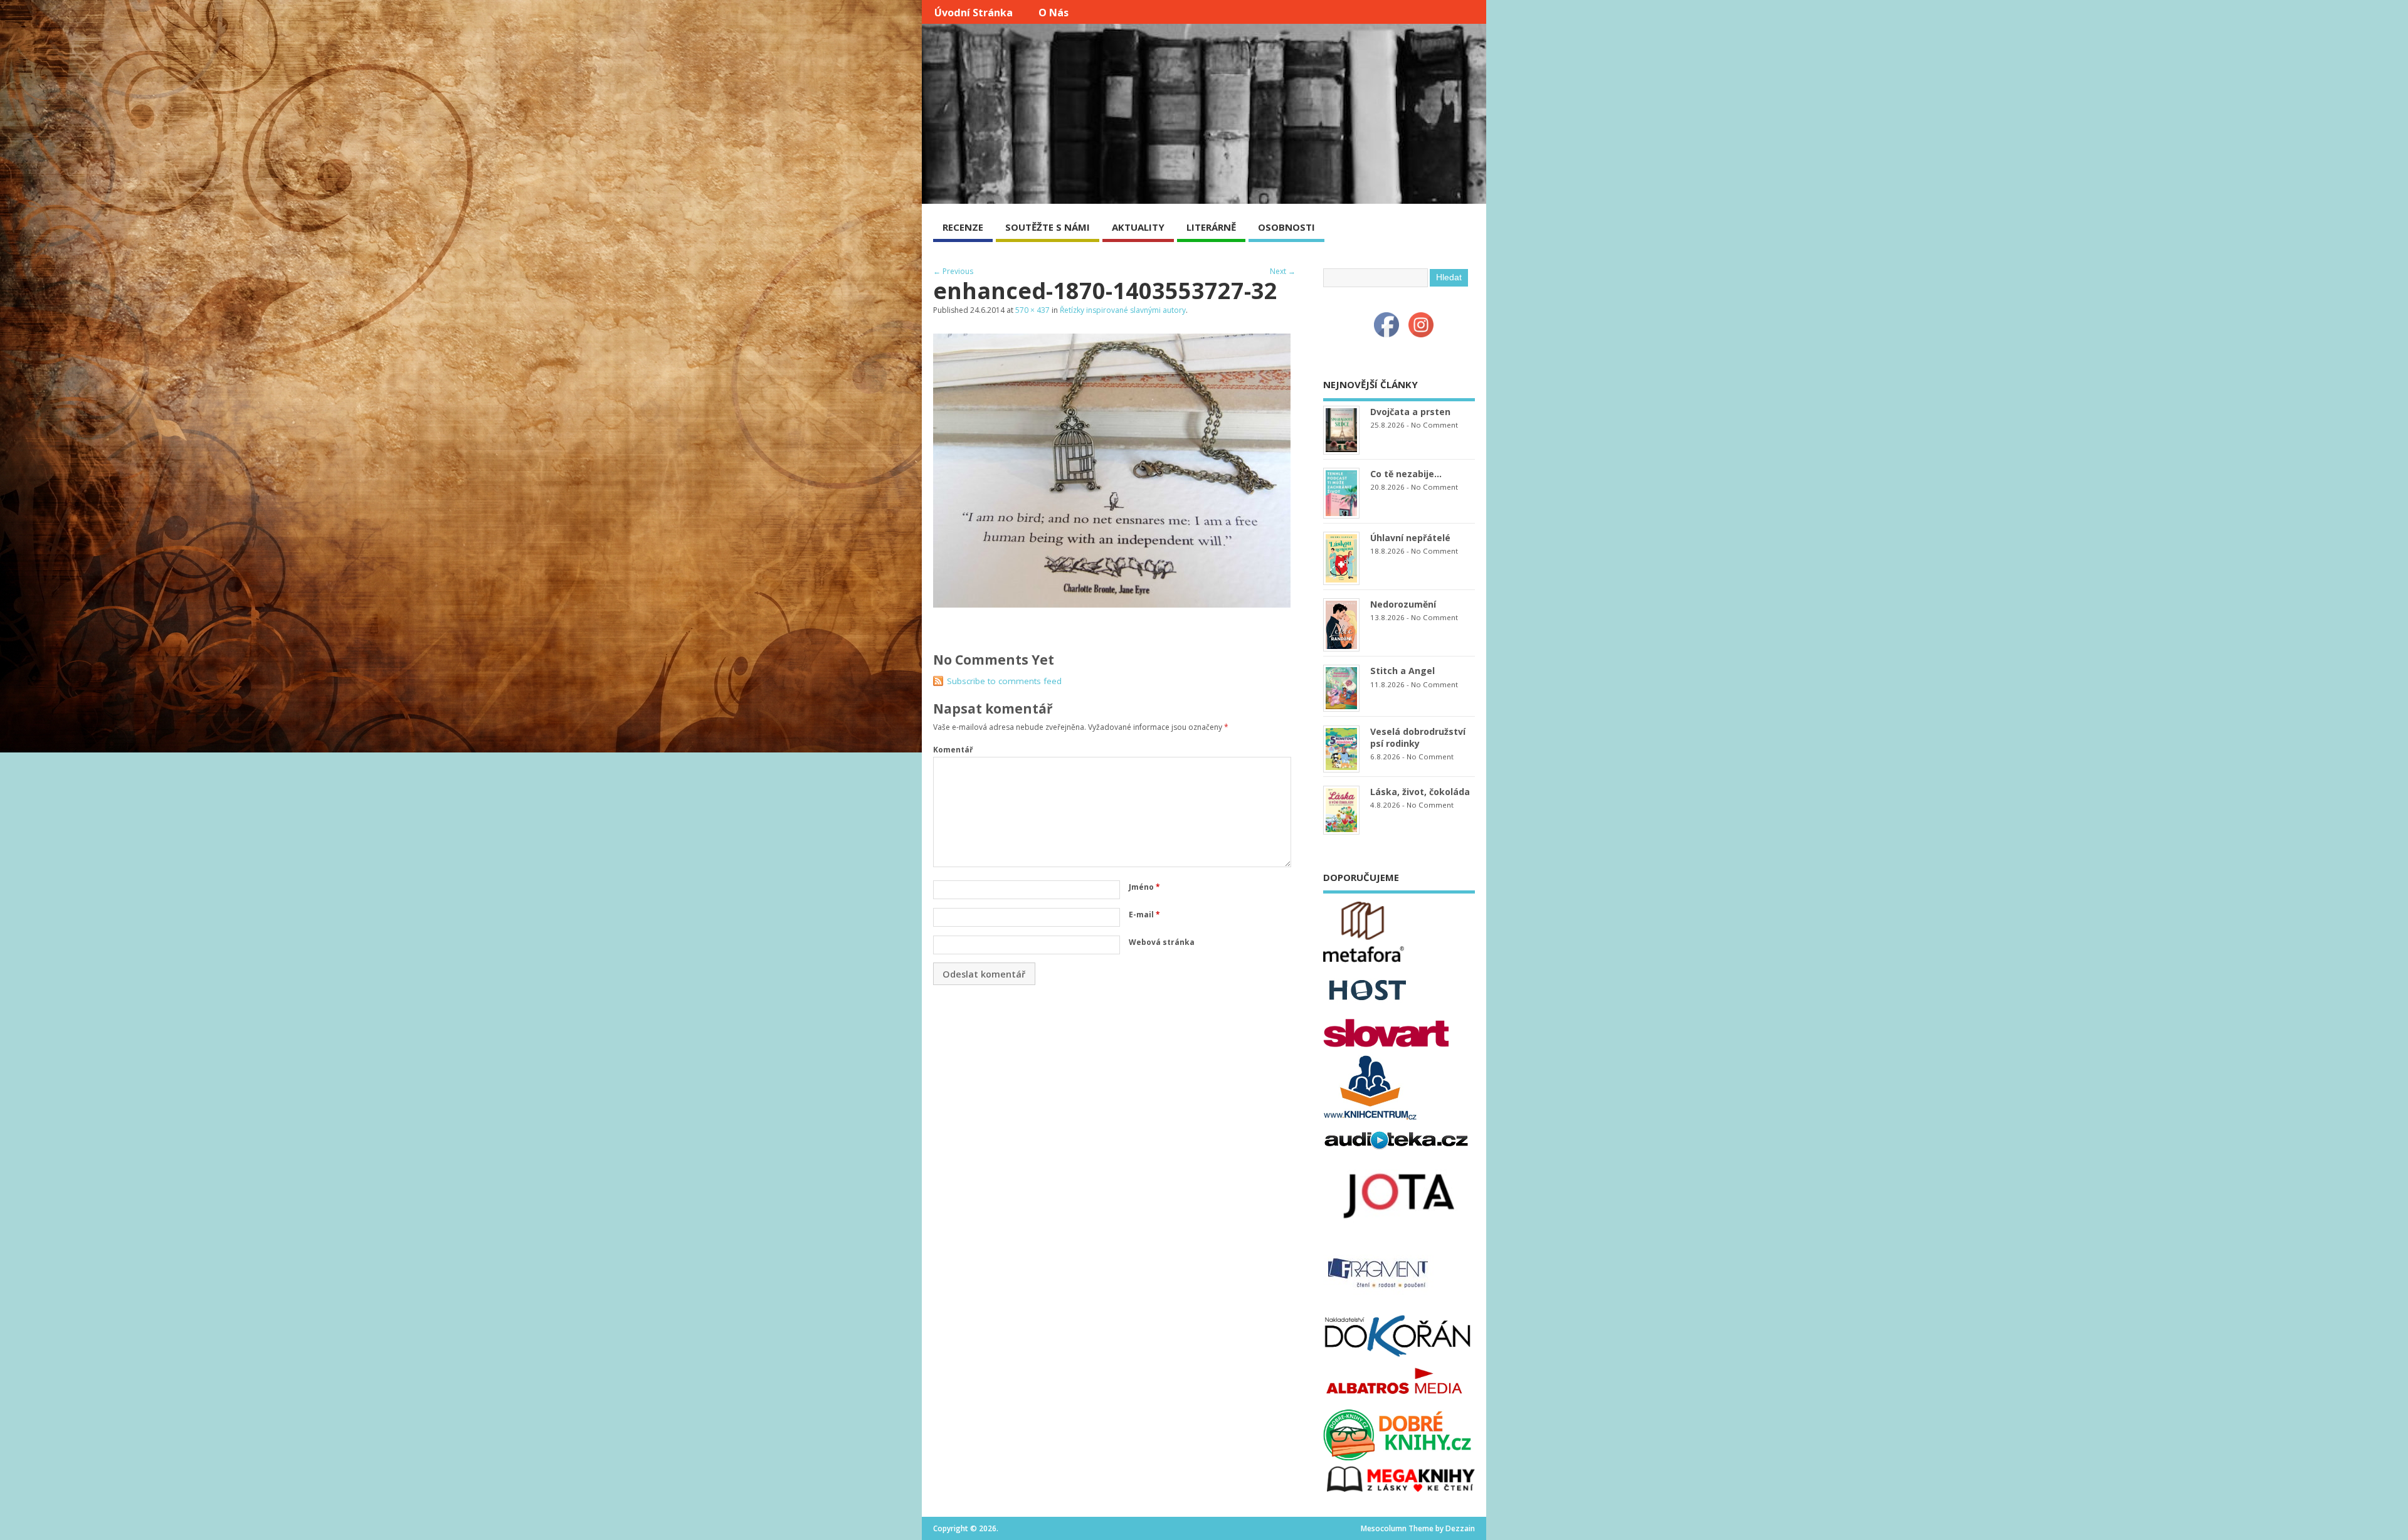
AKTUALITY (1138, 227)
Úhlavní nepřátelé (1410, 538)
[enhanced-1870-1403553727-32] (1112, 604)
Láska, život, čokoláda (1420, 792)
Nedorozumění (1403, 604)
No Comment (1434, 425)
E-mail (1144, 915)
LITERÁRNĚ (1211, 227)
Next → (1283, 271)
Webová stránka (1162, 942)
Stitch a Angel (1402, 671)
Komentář (953, 750)
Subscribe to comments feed (1004, 681)
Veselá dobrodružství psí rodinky (1418, 737)
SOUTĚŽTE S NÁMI (1048, 227)
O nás (1053, 13)
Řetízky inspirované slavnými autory (1123, 310)
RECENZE (963, 227)
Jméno (1144, 887)
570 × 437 (1032, 310)
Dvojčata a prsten (1410, 412)
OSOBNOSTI (1286, 227)
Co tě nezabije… (1406, 474)
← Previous (953, 271)
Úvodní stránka (974, 13)
